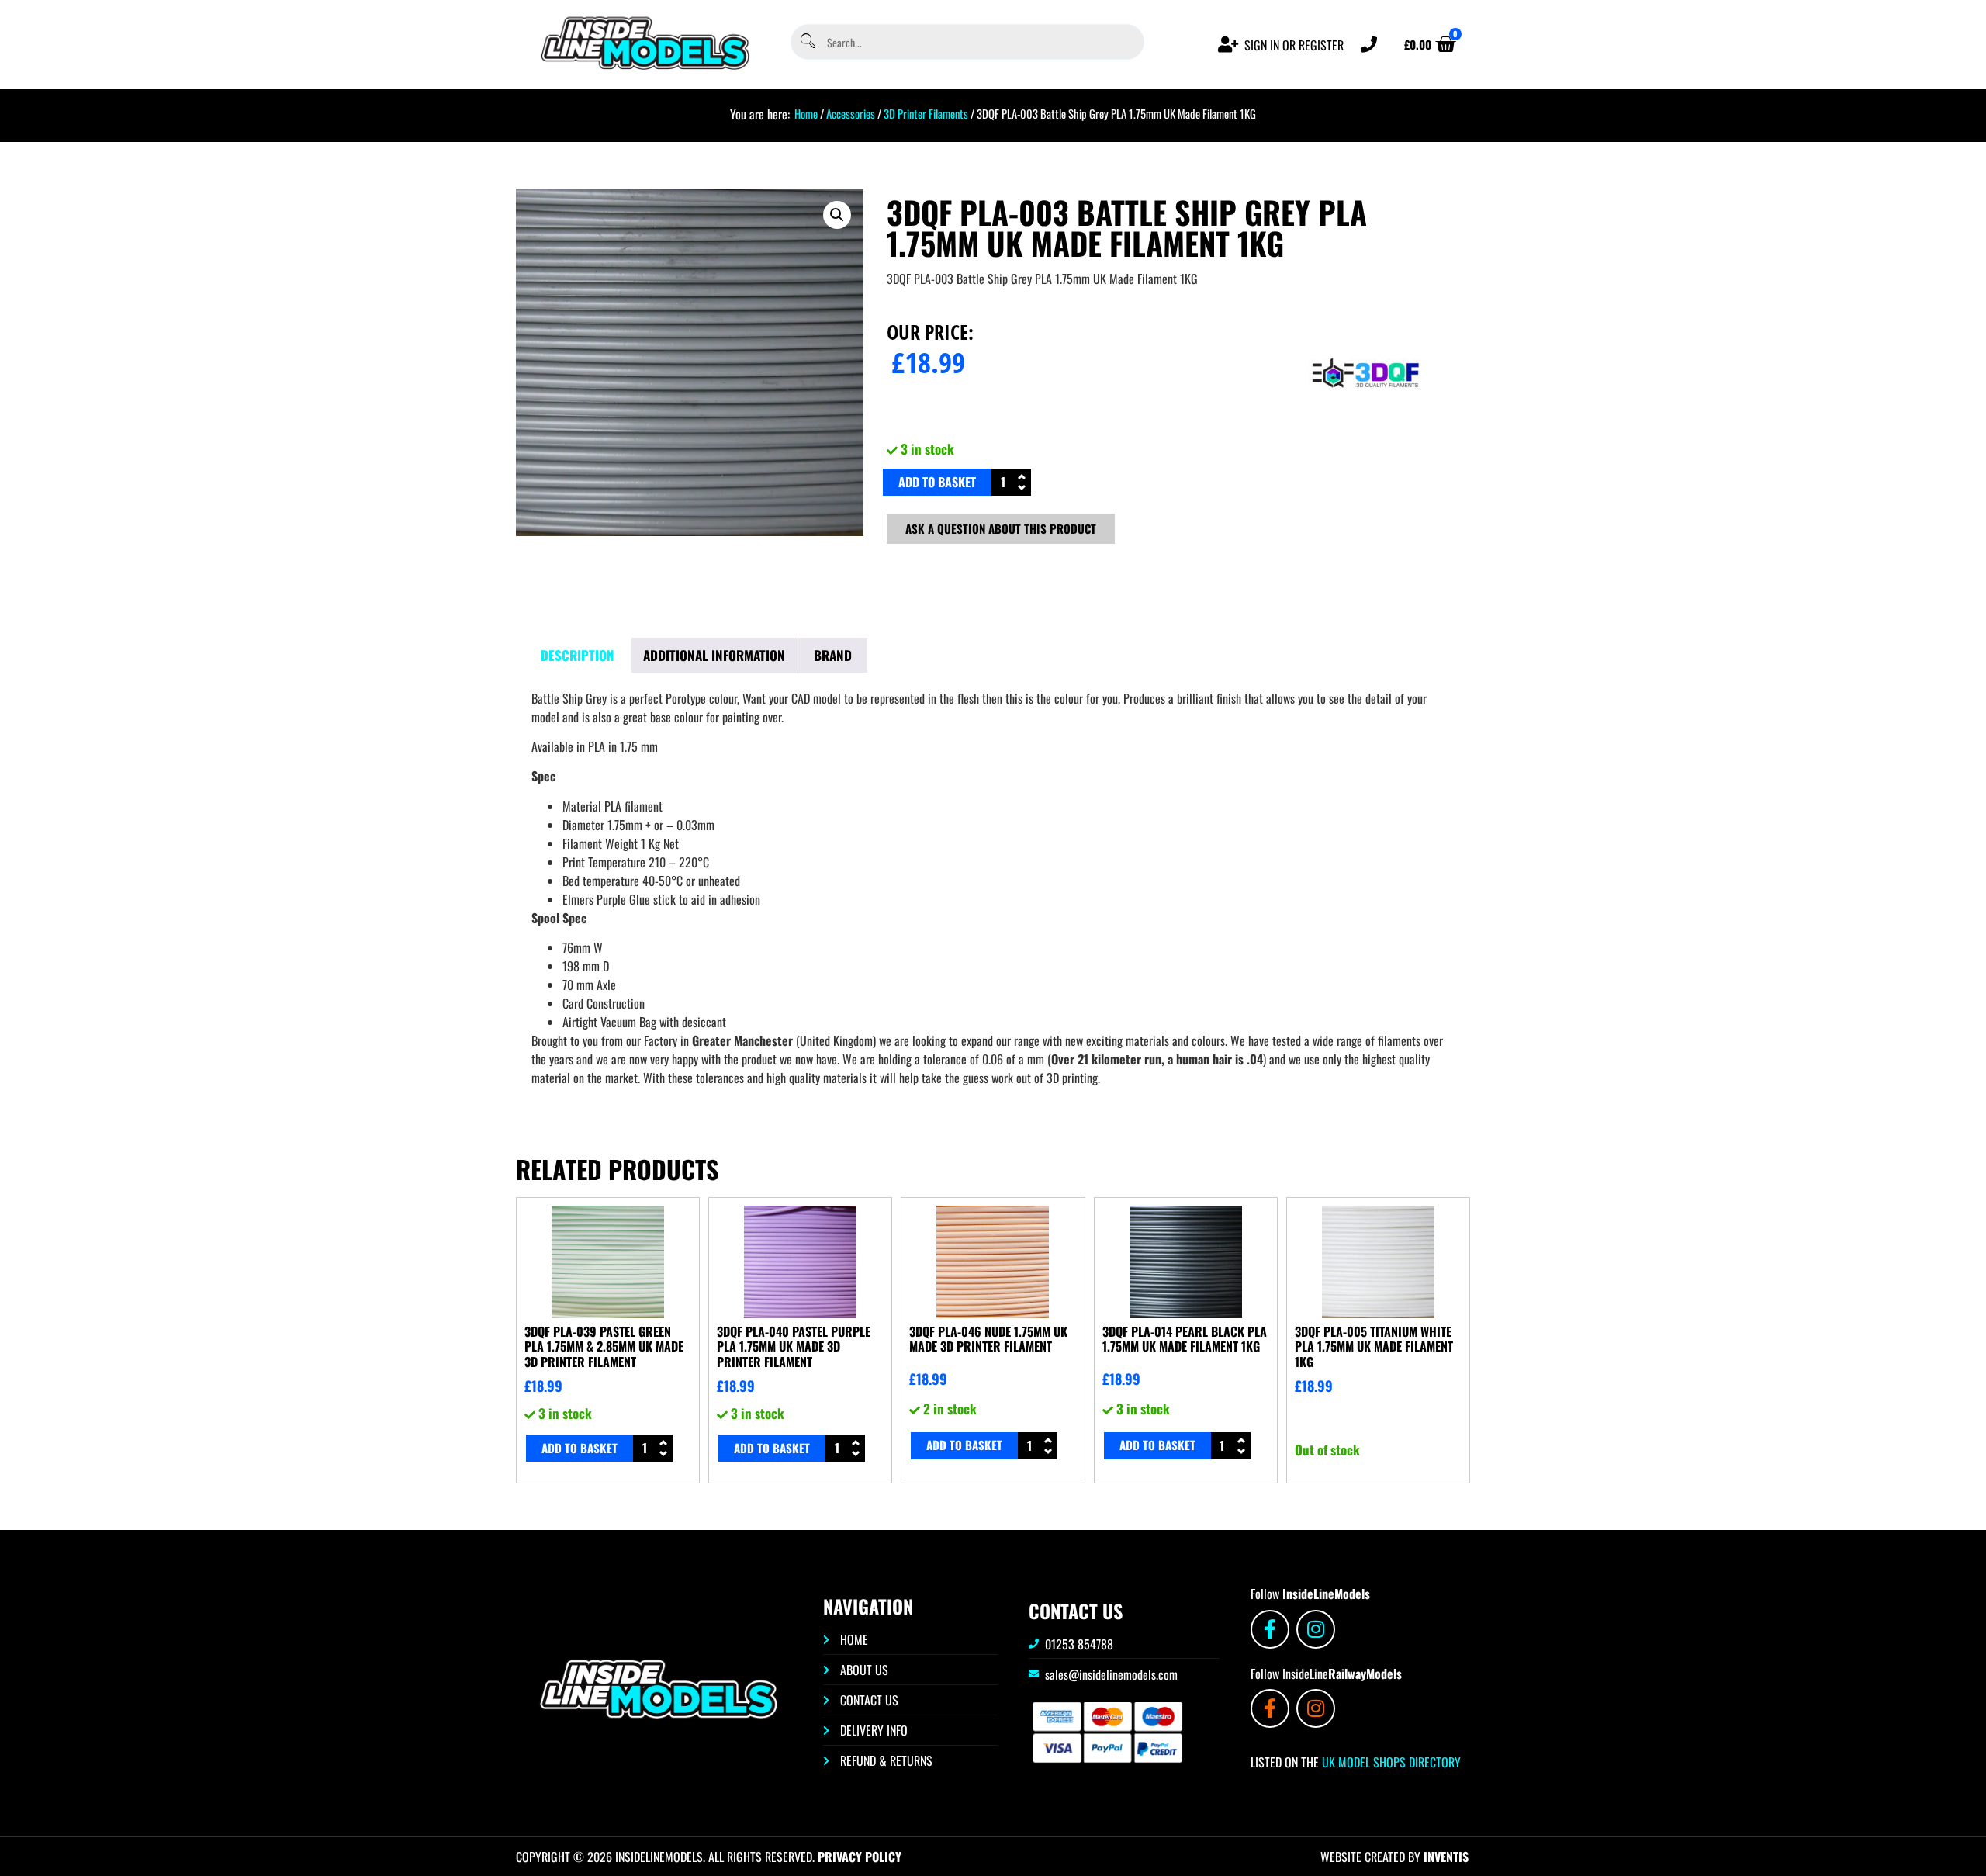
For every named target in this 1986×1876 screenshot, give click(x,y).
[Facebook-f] (1270, 1629)
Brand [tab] (833, 655)
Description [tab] (578, 655)
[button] (837, 215)
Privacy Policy (860, 1857)
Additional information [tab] (714, 655)
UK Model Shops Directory (1390, 1762)
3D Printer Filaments (926, 113)
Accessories (851, 113)
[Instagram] (1316, 1629)
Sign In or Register (1294, 45)
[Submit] (807, 42)
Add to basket (937, 482)
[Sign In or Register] (1228, 45)
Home (806, 113)
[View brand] (1366, 426)
